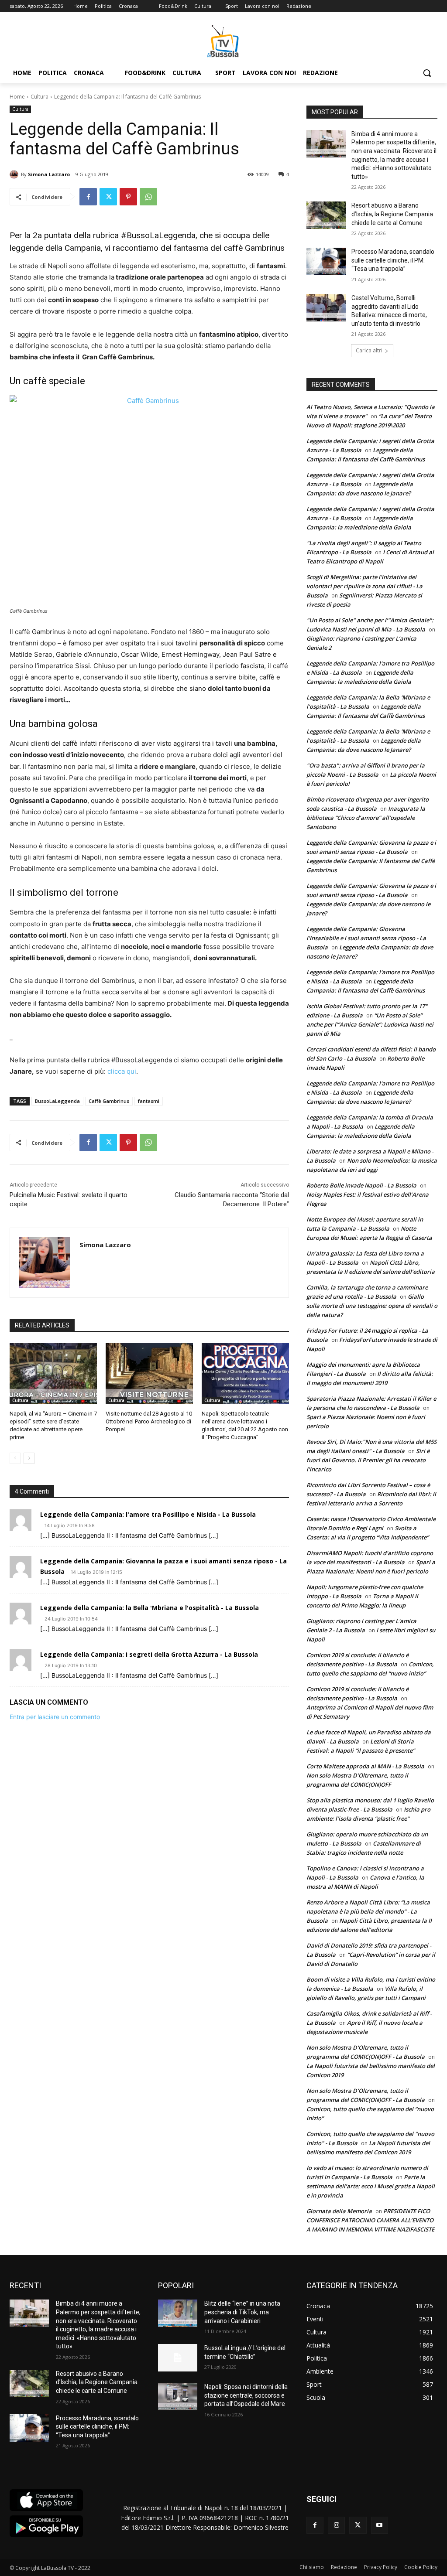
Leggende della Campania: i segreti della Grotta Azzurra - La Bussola (149, 1654)
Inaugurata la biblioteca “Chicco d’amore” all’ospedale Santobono (366, 818)
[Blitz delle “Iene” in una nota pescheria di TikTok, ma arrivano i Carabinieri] (178, 2313)
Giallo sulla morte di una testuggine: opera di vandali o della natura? (372, 1306)
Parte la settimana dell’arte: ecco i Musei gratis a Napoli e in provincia (371, 2186)
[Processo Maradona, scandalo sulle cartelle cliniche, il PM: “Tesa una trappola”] (326, 261)
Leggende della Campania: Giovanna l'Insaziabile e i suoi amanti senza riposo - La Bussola (366, 938)
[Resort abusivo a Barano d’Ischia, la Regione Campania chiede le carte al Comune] (326, 215)
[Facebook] (88, 197)
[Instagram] (336, 2525)
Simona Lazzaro (49, 174)
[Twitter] (108, 197)
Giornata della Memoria (339, 2211)
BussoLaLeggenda (57, 1101)
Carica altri (369, 350)
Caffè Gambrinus (109, 1101)
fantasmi (149, 1101)
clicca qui (122, 1071)
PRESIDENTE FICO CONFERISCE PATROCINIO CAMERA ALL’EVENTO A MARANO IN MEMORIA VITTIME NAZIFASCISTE (370, 2220)
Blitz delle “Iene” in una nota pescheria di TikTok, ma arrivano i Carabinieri (242, 2312)
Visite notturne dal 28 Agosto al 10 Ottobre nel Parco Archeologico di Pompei (149, 1421)
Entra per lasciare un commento (55, 1717)
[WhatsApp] (148, 197)
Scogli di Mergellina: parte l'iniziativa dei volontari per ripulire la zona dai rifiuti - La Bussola (364, 586)
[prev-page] (15, 1458)
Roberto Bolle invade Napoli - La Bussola (361, 1185)
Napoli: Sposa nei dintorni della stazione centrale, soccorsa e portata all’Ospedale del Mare (246, 2395)
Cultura (40, 97)
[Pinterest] (128, 197)
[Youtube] (380, 2525)
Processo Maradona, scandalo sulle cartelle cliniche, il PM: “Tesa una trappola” (393, 260)
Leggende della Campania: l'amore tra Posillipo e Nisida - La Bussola (148, 1514)
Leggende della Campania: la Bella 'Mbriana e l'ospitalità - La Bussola (150, 1608)
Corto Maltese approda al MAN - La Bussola (365, 1766)
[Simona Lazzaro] (15, 174)
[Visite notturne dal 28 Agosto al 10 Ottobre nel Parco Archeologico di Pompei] (149, 1374)
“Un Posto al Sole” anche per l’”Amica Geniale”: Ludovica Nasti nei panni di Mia (370, 1024)
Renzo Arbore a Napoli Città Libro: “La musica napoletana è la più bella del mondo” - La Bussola (368, 1911)
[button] (427, 73)
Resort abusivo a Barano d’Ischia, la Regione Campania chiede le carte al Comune (392, 214)
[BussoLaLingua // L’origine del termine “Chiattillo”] (178, 2358)
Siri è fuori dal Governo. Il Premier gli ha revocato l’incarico (368, 1460)
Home (17, 97)
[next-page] (29, 1458)
